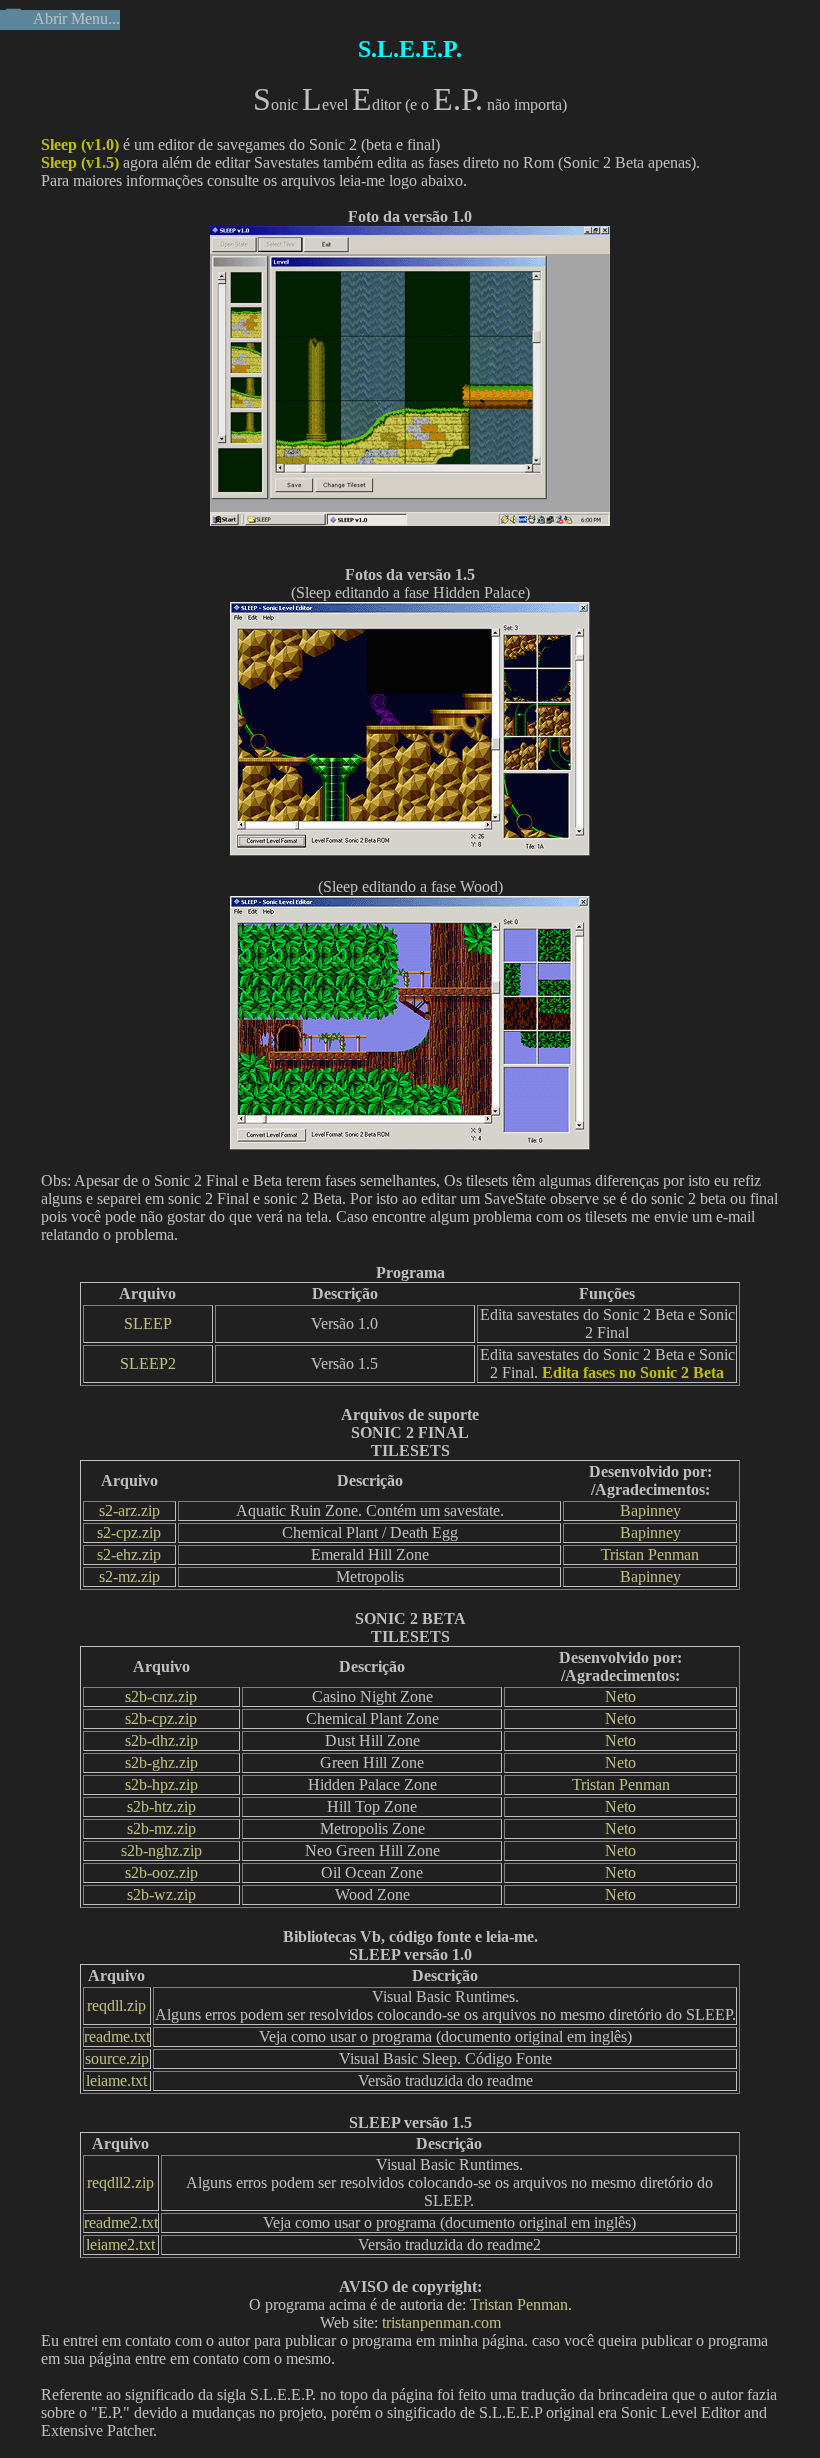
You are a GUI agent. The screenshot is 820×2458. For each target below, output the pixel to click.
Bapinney (650, 1510)
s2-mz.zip (129, 1576)
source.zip (117, 2058)
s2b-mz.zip (161, 1828)
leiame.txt (116, 2080)
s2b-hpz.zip (161, 1784)
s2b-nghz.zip (161, 1850)
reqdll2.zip (120, 2182)
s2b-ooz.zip (161, 1872)
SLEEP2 (148, 1363)
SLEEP (148, 1323)
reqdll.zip (116, 2005)
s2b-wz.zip (161, 1894)
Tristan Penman (650, 1554)
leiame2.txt (120, 2244)
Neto (620, 1696)
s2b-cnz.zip (161, 1696)
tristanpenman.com (441, 2322)
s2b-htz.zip (161, 1806)
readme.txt (117, 2036)
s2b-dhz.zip (161, 1740)
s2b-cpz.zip (161, 1718)
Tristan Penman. (521, 2304)
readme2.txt (121, 2222)
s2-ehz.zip (129, 1554)
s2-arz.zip (129, 1510)
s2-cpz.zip (129, 1532)
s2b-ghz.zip (161, 1762)
